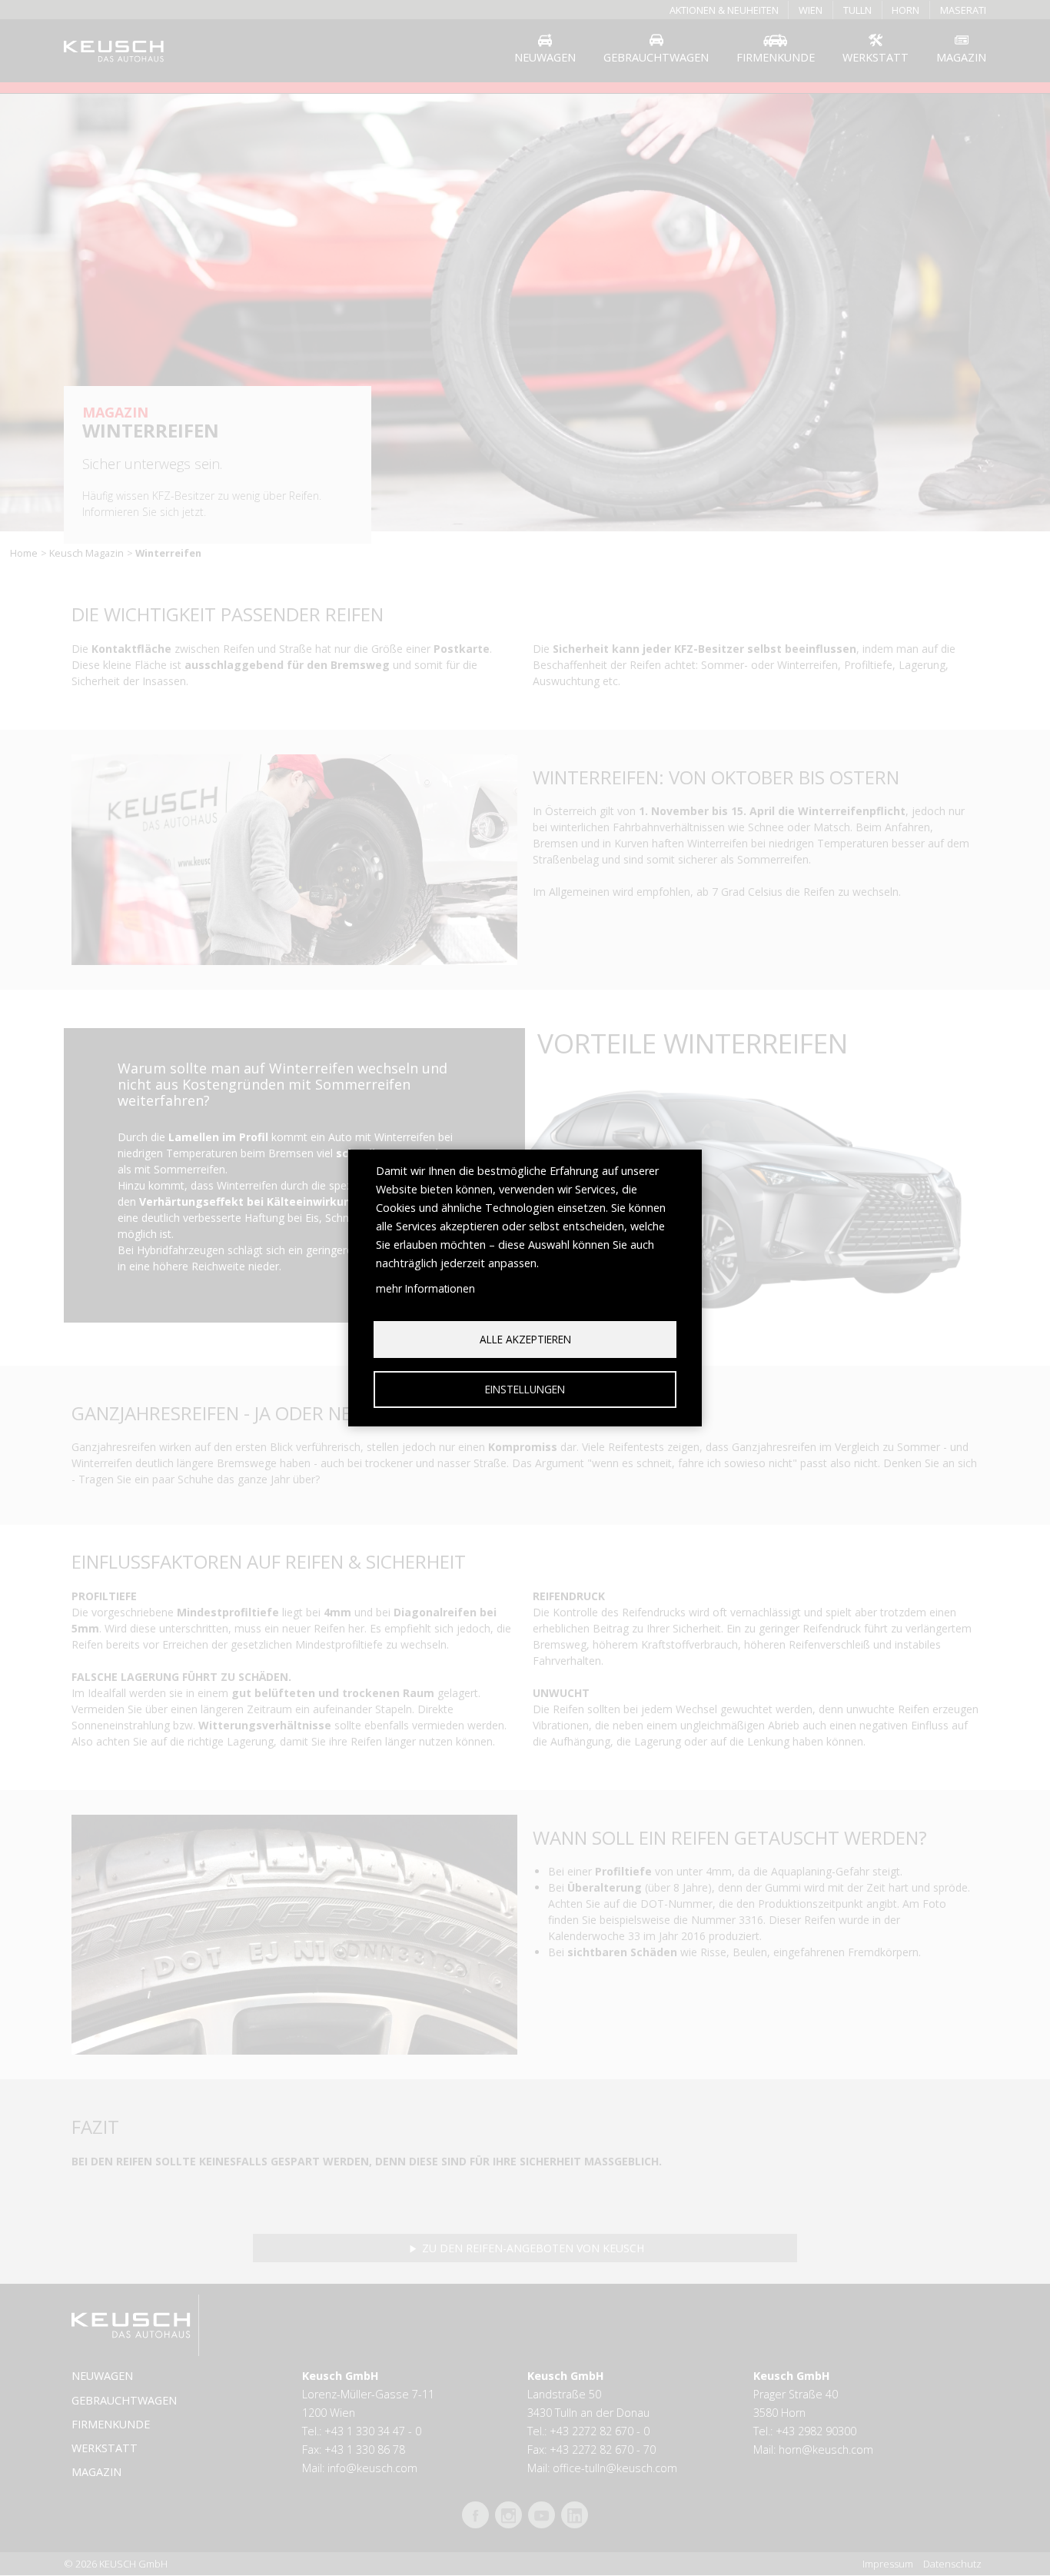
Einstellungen (525, 1389)
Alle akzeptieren (525, 1339)
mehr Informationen (425, 1288)
